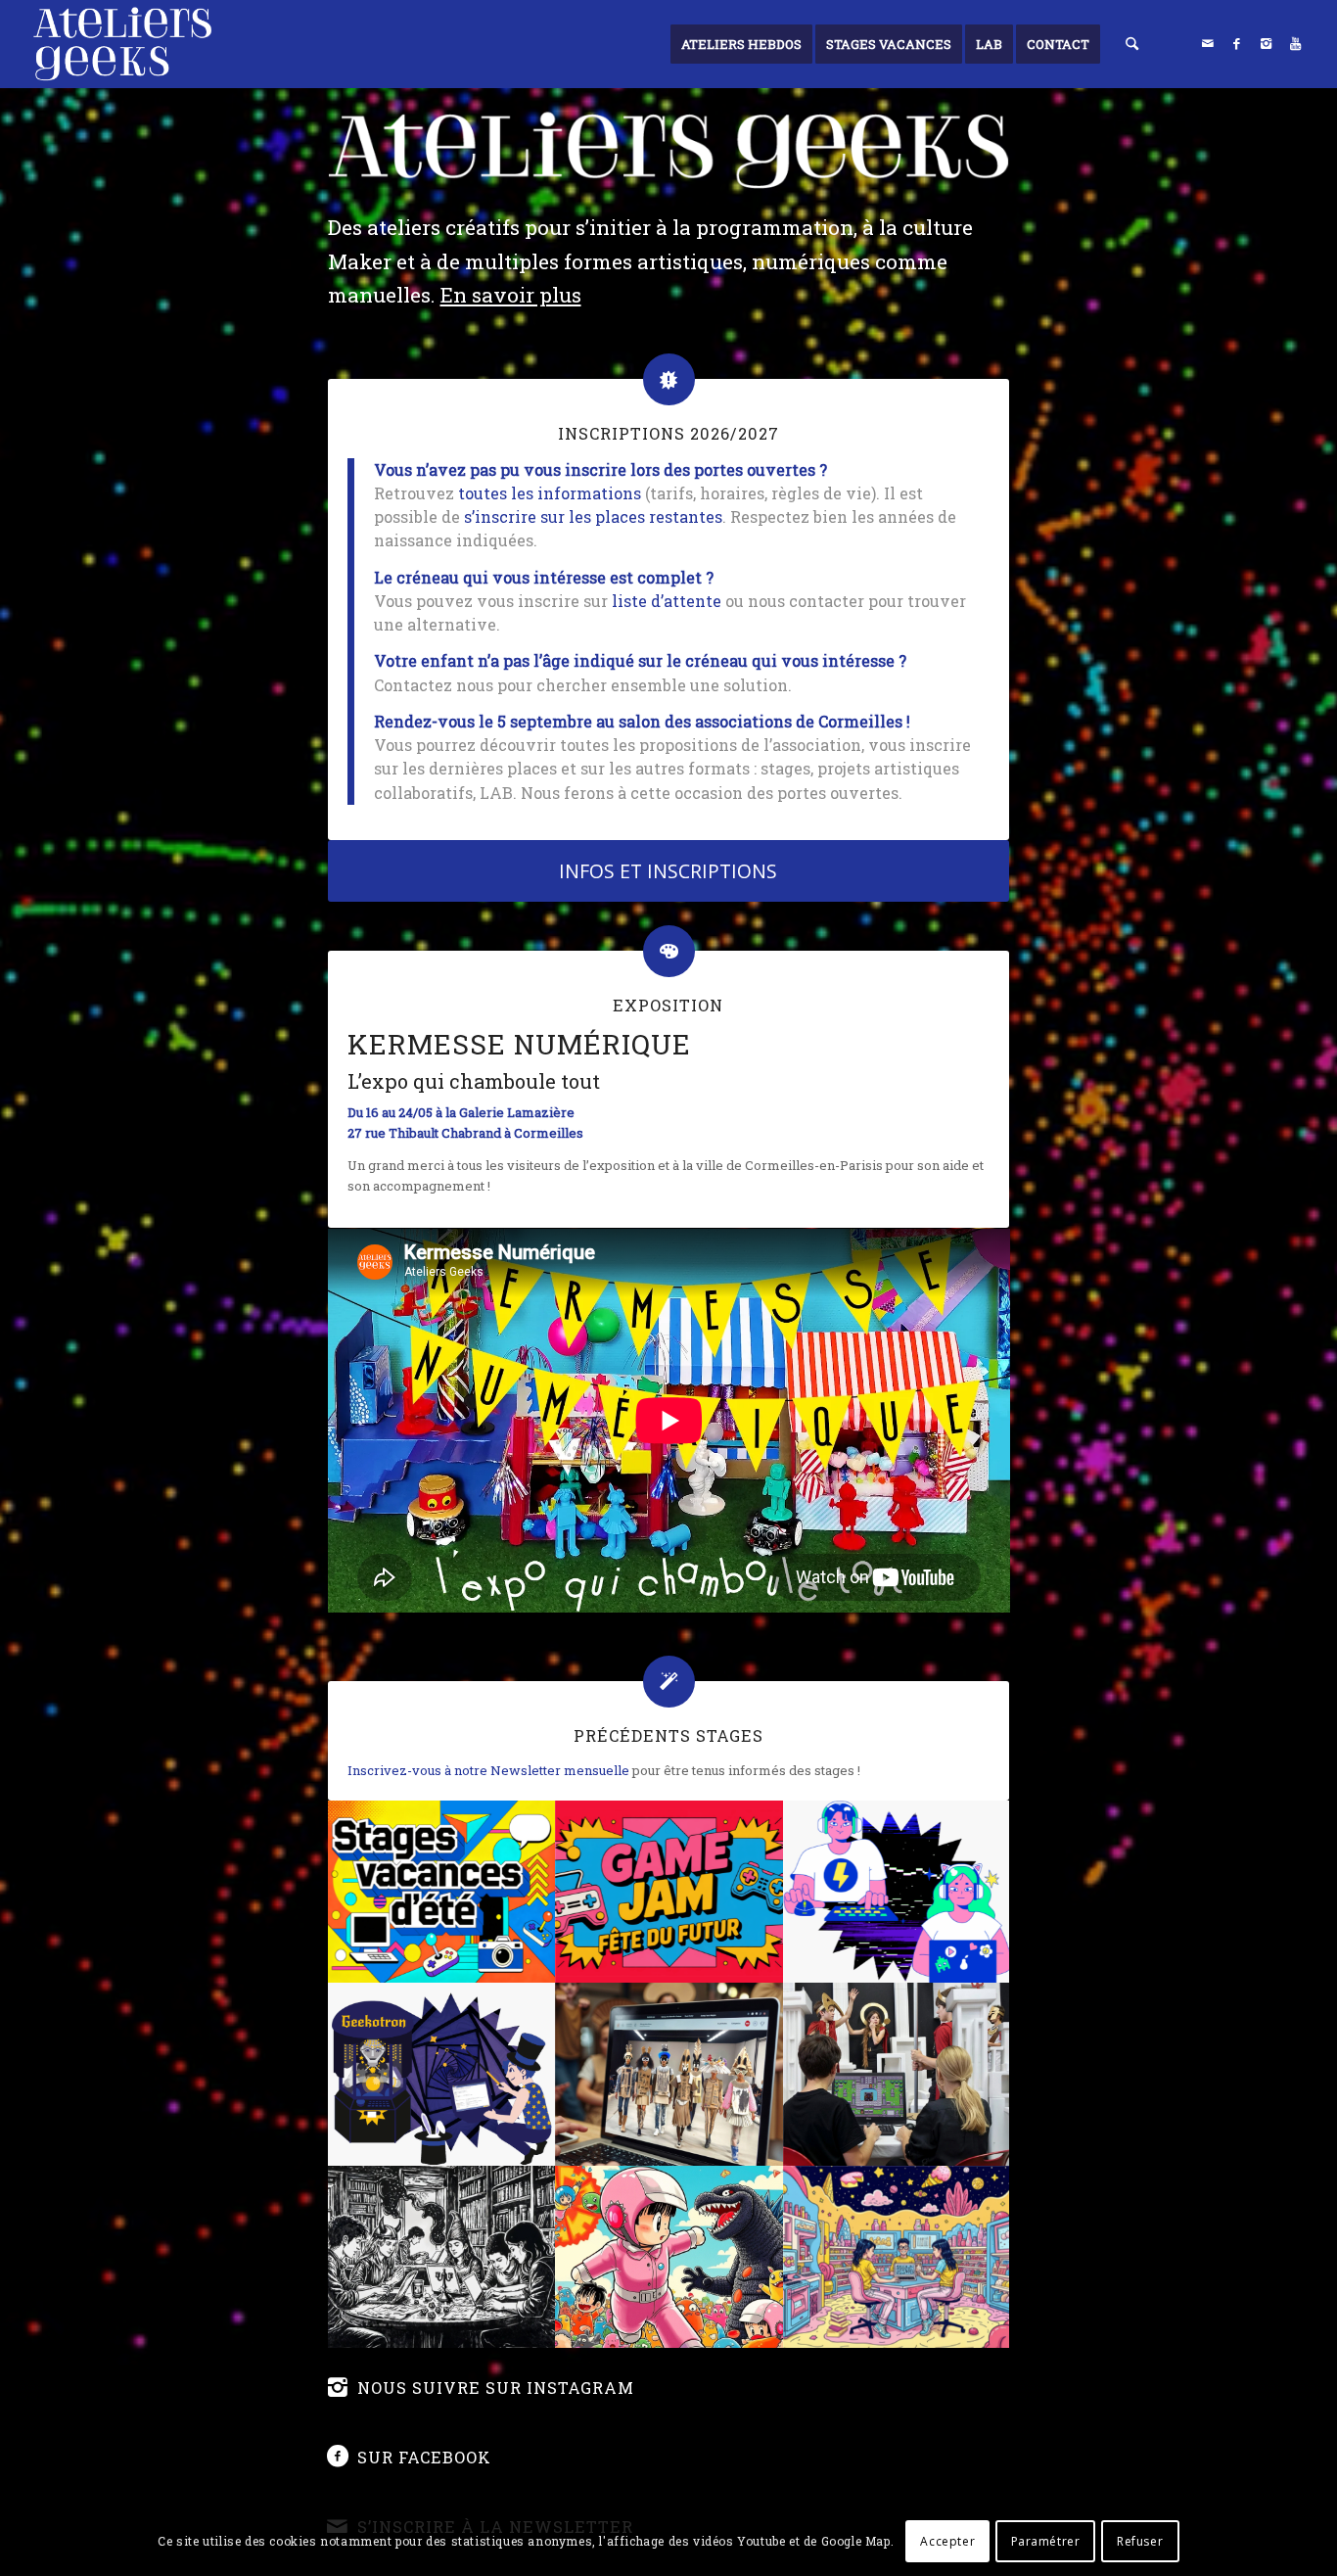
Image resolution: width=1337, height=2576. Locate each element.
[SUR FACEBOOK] (338, 2457)
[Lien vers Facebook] (1237, 43)
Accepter (947, 2541)
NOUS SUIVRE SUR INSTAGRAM (496, 2388)
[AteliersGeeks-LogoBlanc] (122, 44)
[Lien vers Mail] (1208, 43)
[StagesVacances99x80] (442, 1892)
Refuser (1140, 2541)
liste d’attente (667, 601)
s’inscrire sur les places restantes (593, 516)
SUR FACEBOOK (424, 2457)
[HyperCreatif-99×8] (898, 2257)
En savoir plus (511, 295)
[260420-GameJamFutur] (670, 1892)
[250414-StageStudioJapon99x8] (670, 2257)
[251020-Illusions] (442, 2074)
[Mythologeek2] (898, 2074)
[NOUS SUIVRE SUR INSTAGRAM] (338, 2387)
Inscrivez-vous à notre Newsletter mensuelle (488, 1770)
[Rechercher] (1132, 44)
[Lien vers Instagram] (1267, 43)
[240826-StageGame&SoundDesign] (898, 1892)
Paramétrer (1046, 2541)
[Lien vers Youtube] (1296, 43)
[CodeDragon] (442, 2257)
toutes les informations (550, 493)
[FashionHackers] (670, 2074)
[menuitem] (741, 44)
